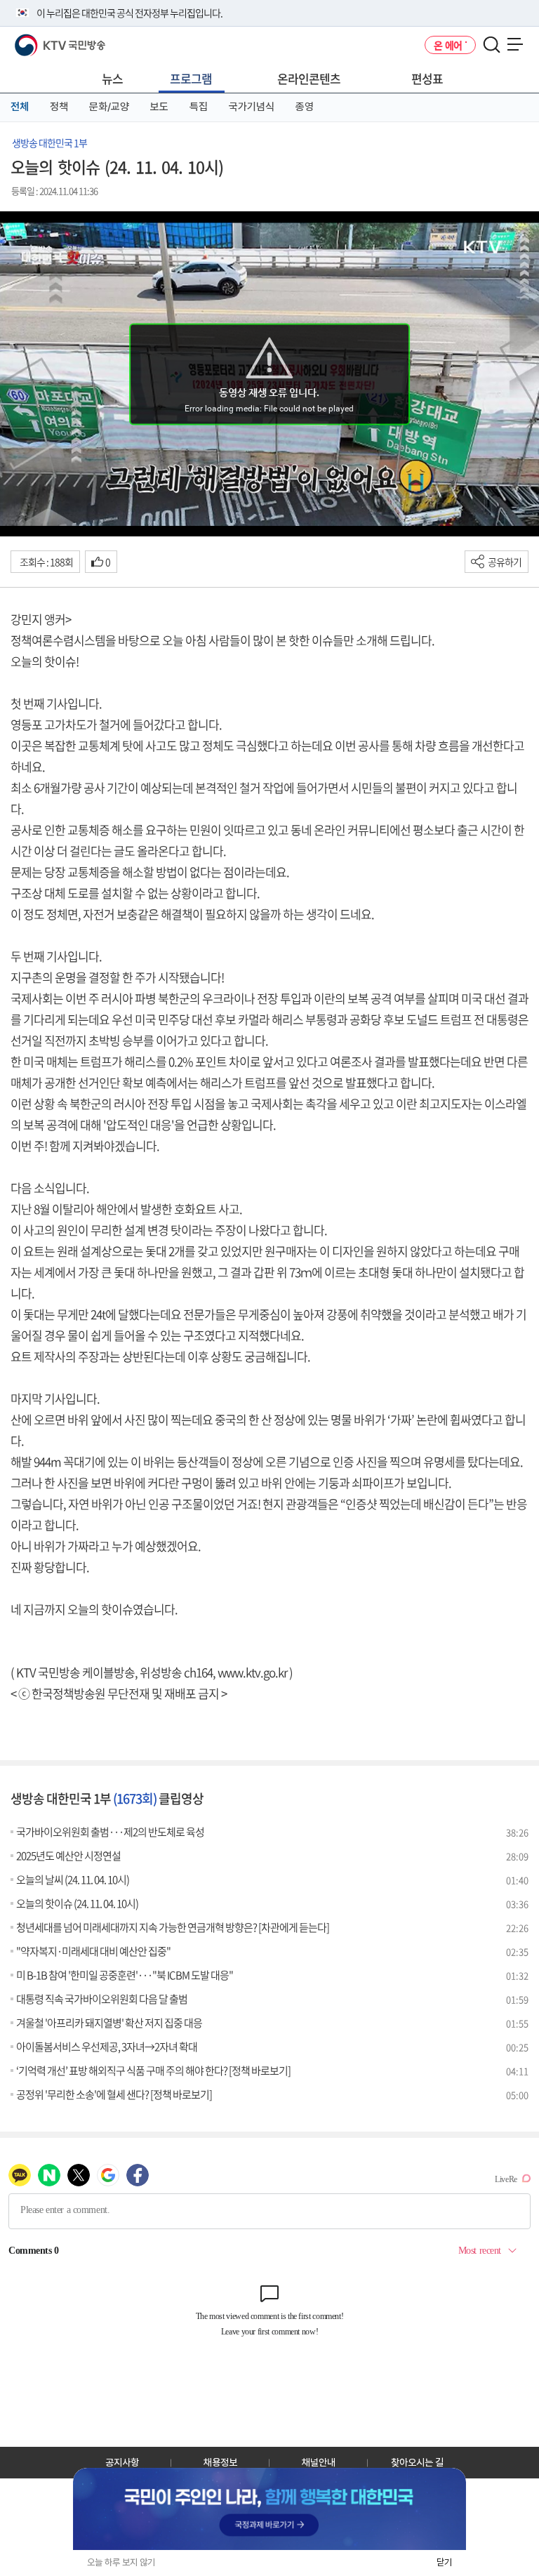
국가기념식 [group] (252, 107)
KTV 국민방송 (40, 40)
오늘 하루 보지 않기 (121, 2562)
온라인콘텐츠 (309, 78)
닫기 (444, 2562)
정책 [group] (59, 107)
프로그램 (191, 78)
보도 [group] (159, 107)
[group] (269, 2509)
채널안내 (319, 2462)
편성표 (427, 78)
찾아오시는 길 (417, 2462)
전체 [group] (20, 107)
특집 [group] (199, 107)
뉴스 (112, 78)
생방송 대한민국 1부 (49, 143)
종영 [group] (305, 107)
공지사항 (122, 2462)
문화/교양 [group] (109, 107)
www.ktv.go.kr (252, 1672)
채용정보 (220, 2462)
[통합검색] (492, 45)
